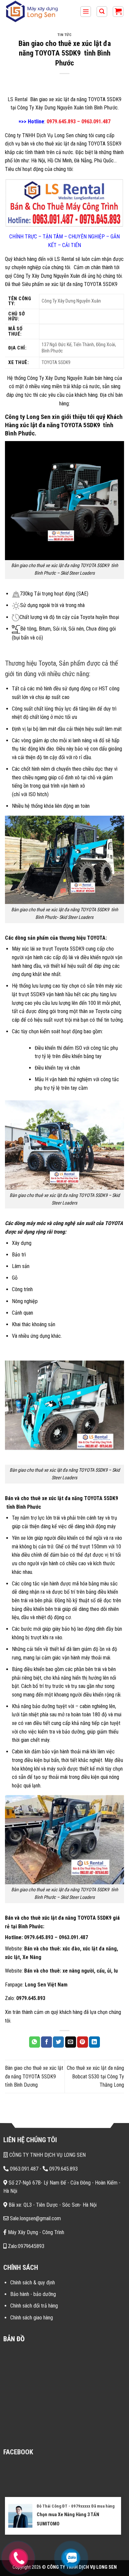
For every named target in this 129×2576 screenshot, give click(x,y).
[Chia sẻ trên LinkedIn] (94, 2042)
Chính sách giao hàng (32, 2318)
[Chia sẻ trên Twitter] (58, 2042)
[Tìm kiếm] (102, 12)
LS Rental (18, 99)
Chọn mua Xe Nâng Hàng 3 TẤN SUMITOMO (68, 2519)
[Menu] (86, 12)
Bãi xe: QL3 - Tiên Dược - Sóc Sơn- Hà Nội (52, 2205)
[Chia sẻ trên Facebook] (46, 2042)
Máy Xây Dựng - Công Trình (35, 2232)
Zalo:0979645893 (25, 2246)
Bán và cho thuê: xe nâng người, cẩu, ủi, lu (71, 1971)
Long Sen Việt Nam (46, 1985)
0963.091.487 (73, 1937)
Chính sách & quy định (33, 2283)
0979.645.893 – (41, 1937)
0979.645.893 (31, 1998)
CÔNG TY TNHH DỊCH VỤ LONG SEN (47, 2155)
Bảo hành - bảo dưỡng (33, 2294)
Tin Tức (65, 35)
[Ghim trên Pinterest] (83, 2042)
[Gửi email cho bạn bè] (71, 2042)
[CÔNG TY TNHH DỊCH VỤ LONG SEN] (38, 12)
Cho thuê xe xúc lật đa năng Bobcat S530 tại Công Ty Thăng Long (95, 2076)
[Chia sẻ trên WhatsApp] (35, 2042)
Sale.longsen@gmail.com (35, 2218)
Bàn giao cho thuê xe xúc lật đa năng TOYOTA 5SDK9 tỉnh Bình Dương (34, 2076)
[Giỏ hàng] (118, 12)
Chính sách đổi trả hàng (34, 2306)
